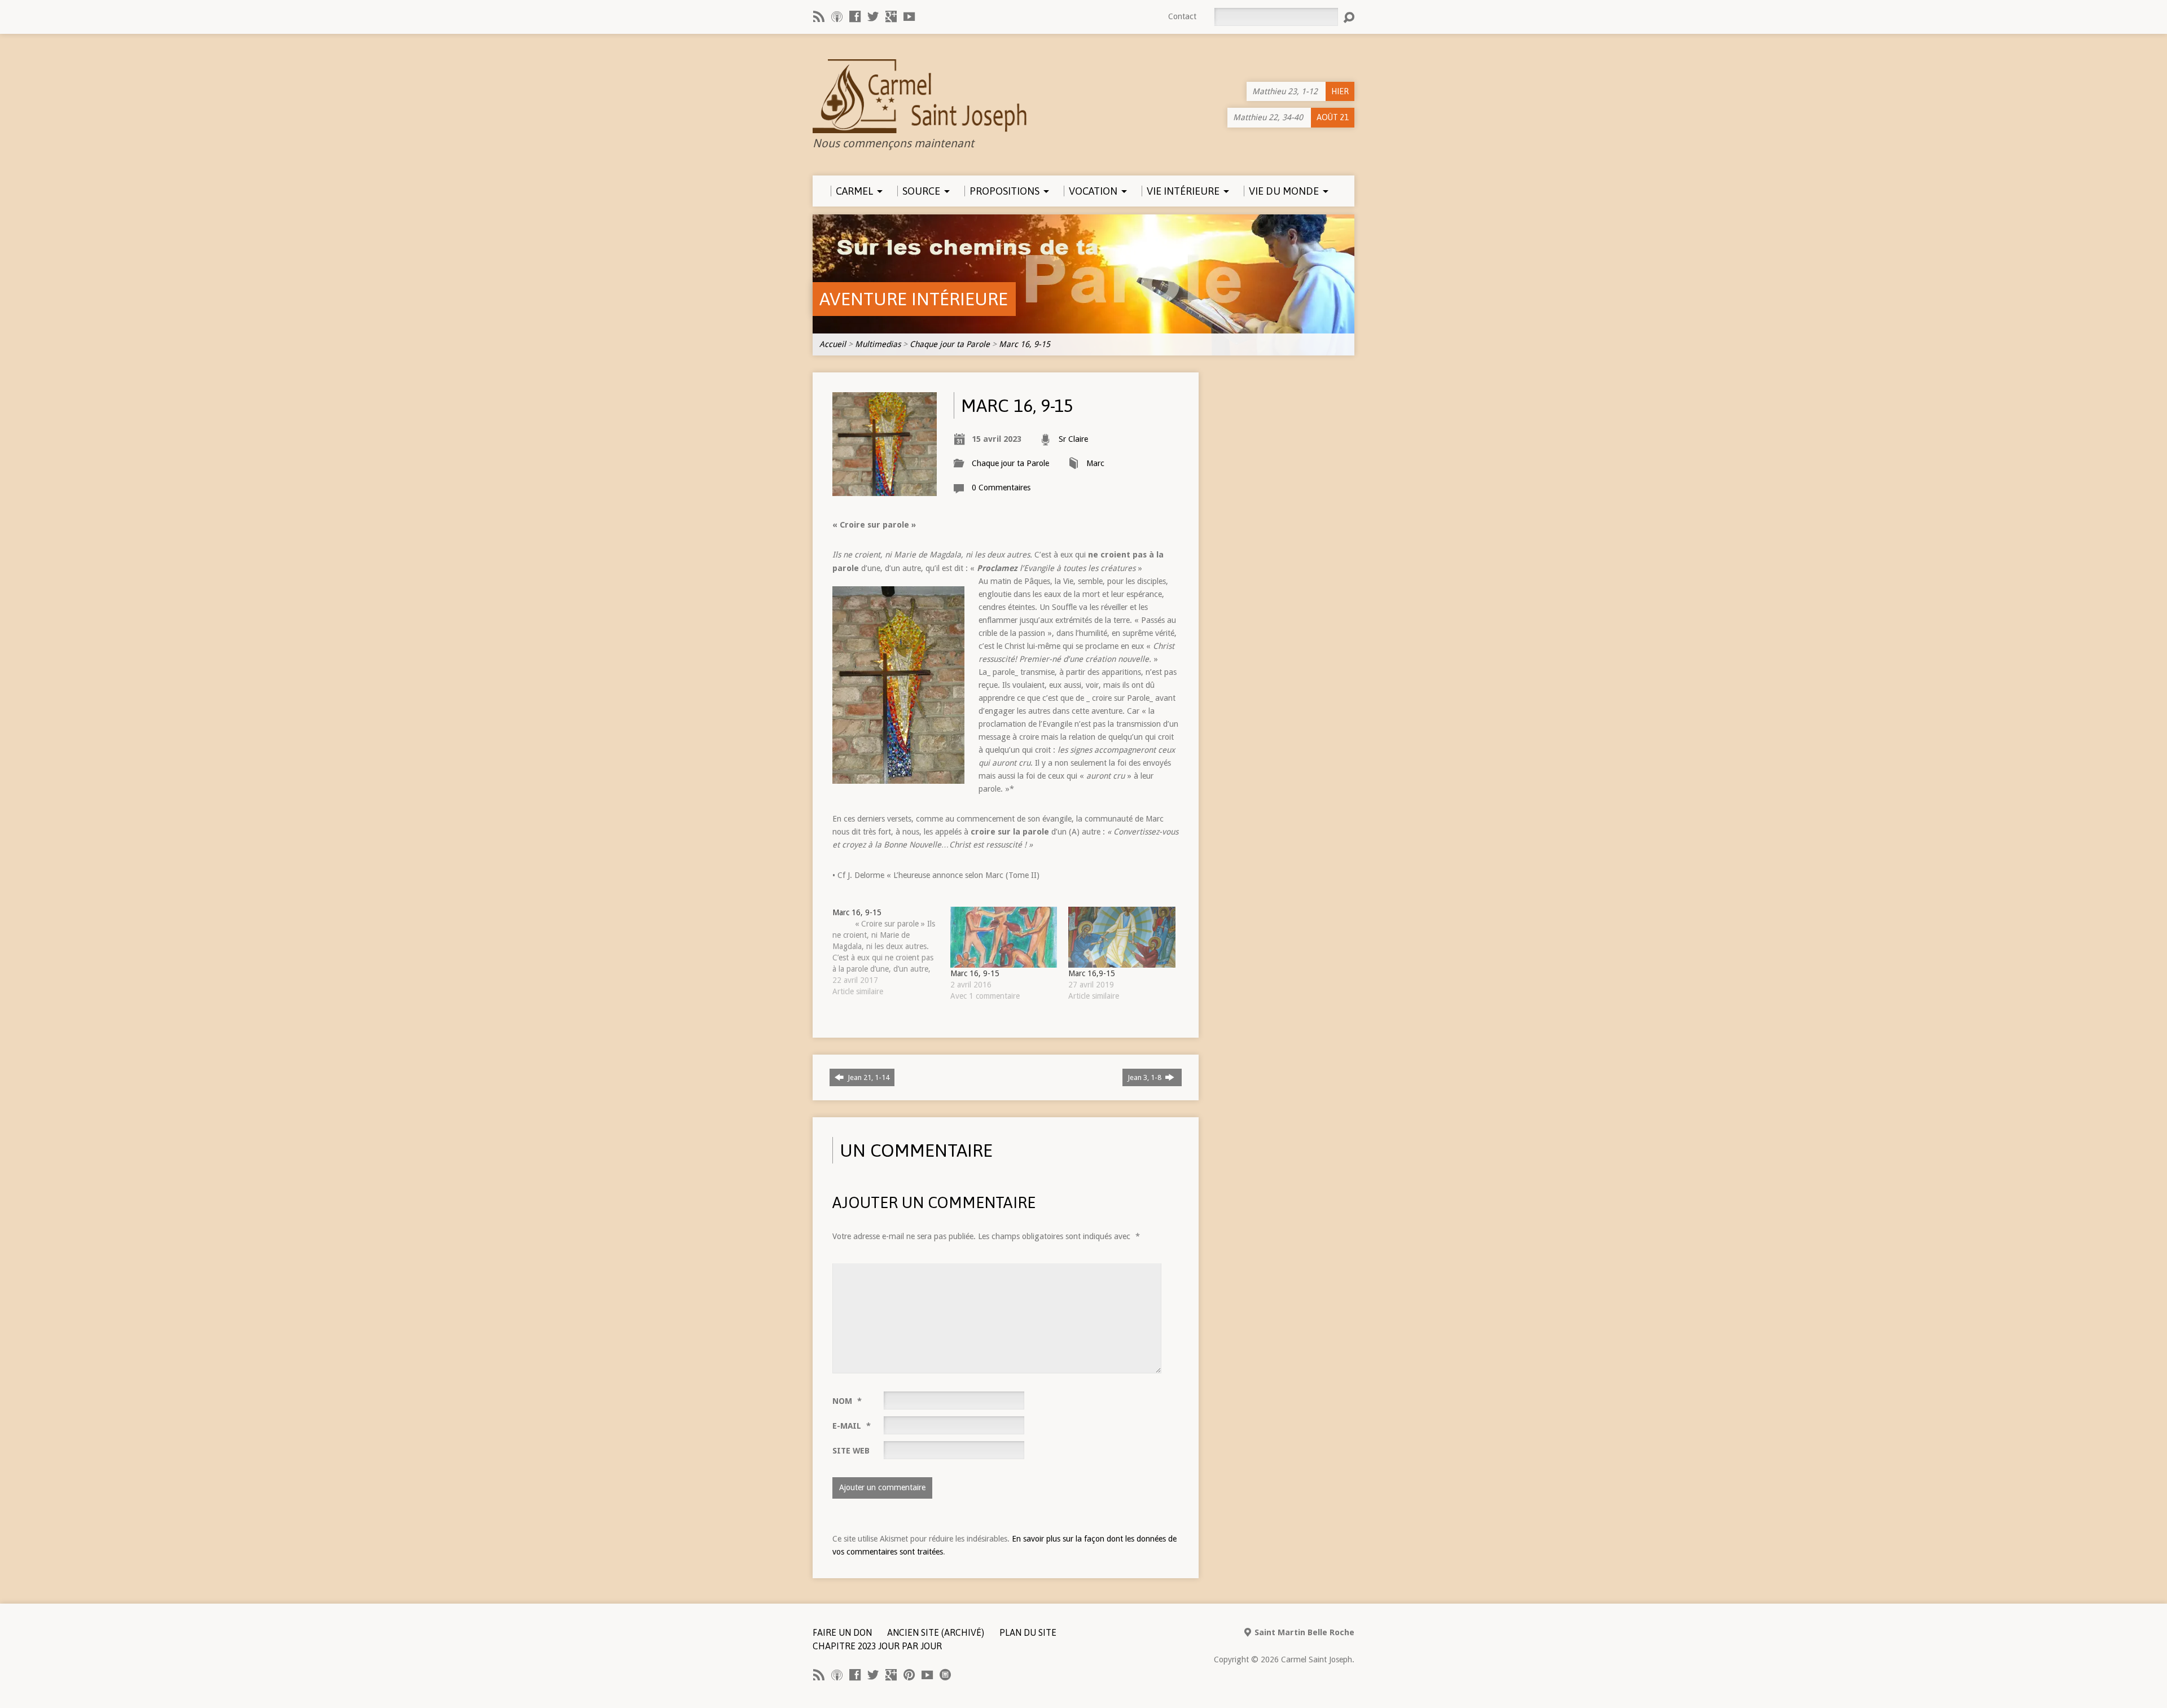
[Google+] (891, 16)
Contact (1182, 16)
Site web (851, 1451)
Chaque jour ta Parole (950, 344)
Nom (847, 1401)
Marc (1095, 463)
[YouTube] (909, 16)
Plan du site (1028, 1632)
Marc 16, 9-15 (1025, 344)
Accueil (833, 344)
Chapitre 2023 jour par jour (877, 1646)
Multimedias (878, 344)
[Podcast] (837, 16)
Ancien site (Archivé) (936, 1632)
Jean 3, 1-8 (1145, 1077)
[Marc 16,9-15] (1122, 937)
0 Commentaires (1001, 488)
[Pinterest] (909, 1675)
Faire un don (842, 1632)
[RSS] (819, 16)
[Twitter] (873, 16)
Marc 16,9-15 (1092, 973)
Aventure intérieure (914, 299)
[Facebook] (855, 16)
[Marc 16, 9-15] (891, 952)
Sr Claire (1073, 439)
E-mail (852, 1426)
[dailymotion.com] (945, 1675)
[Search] (1349, 17)
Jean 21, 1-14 (868, 1077)
